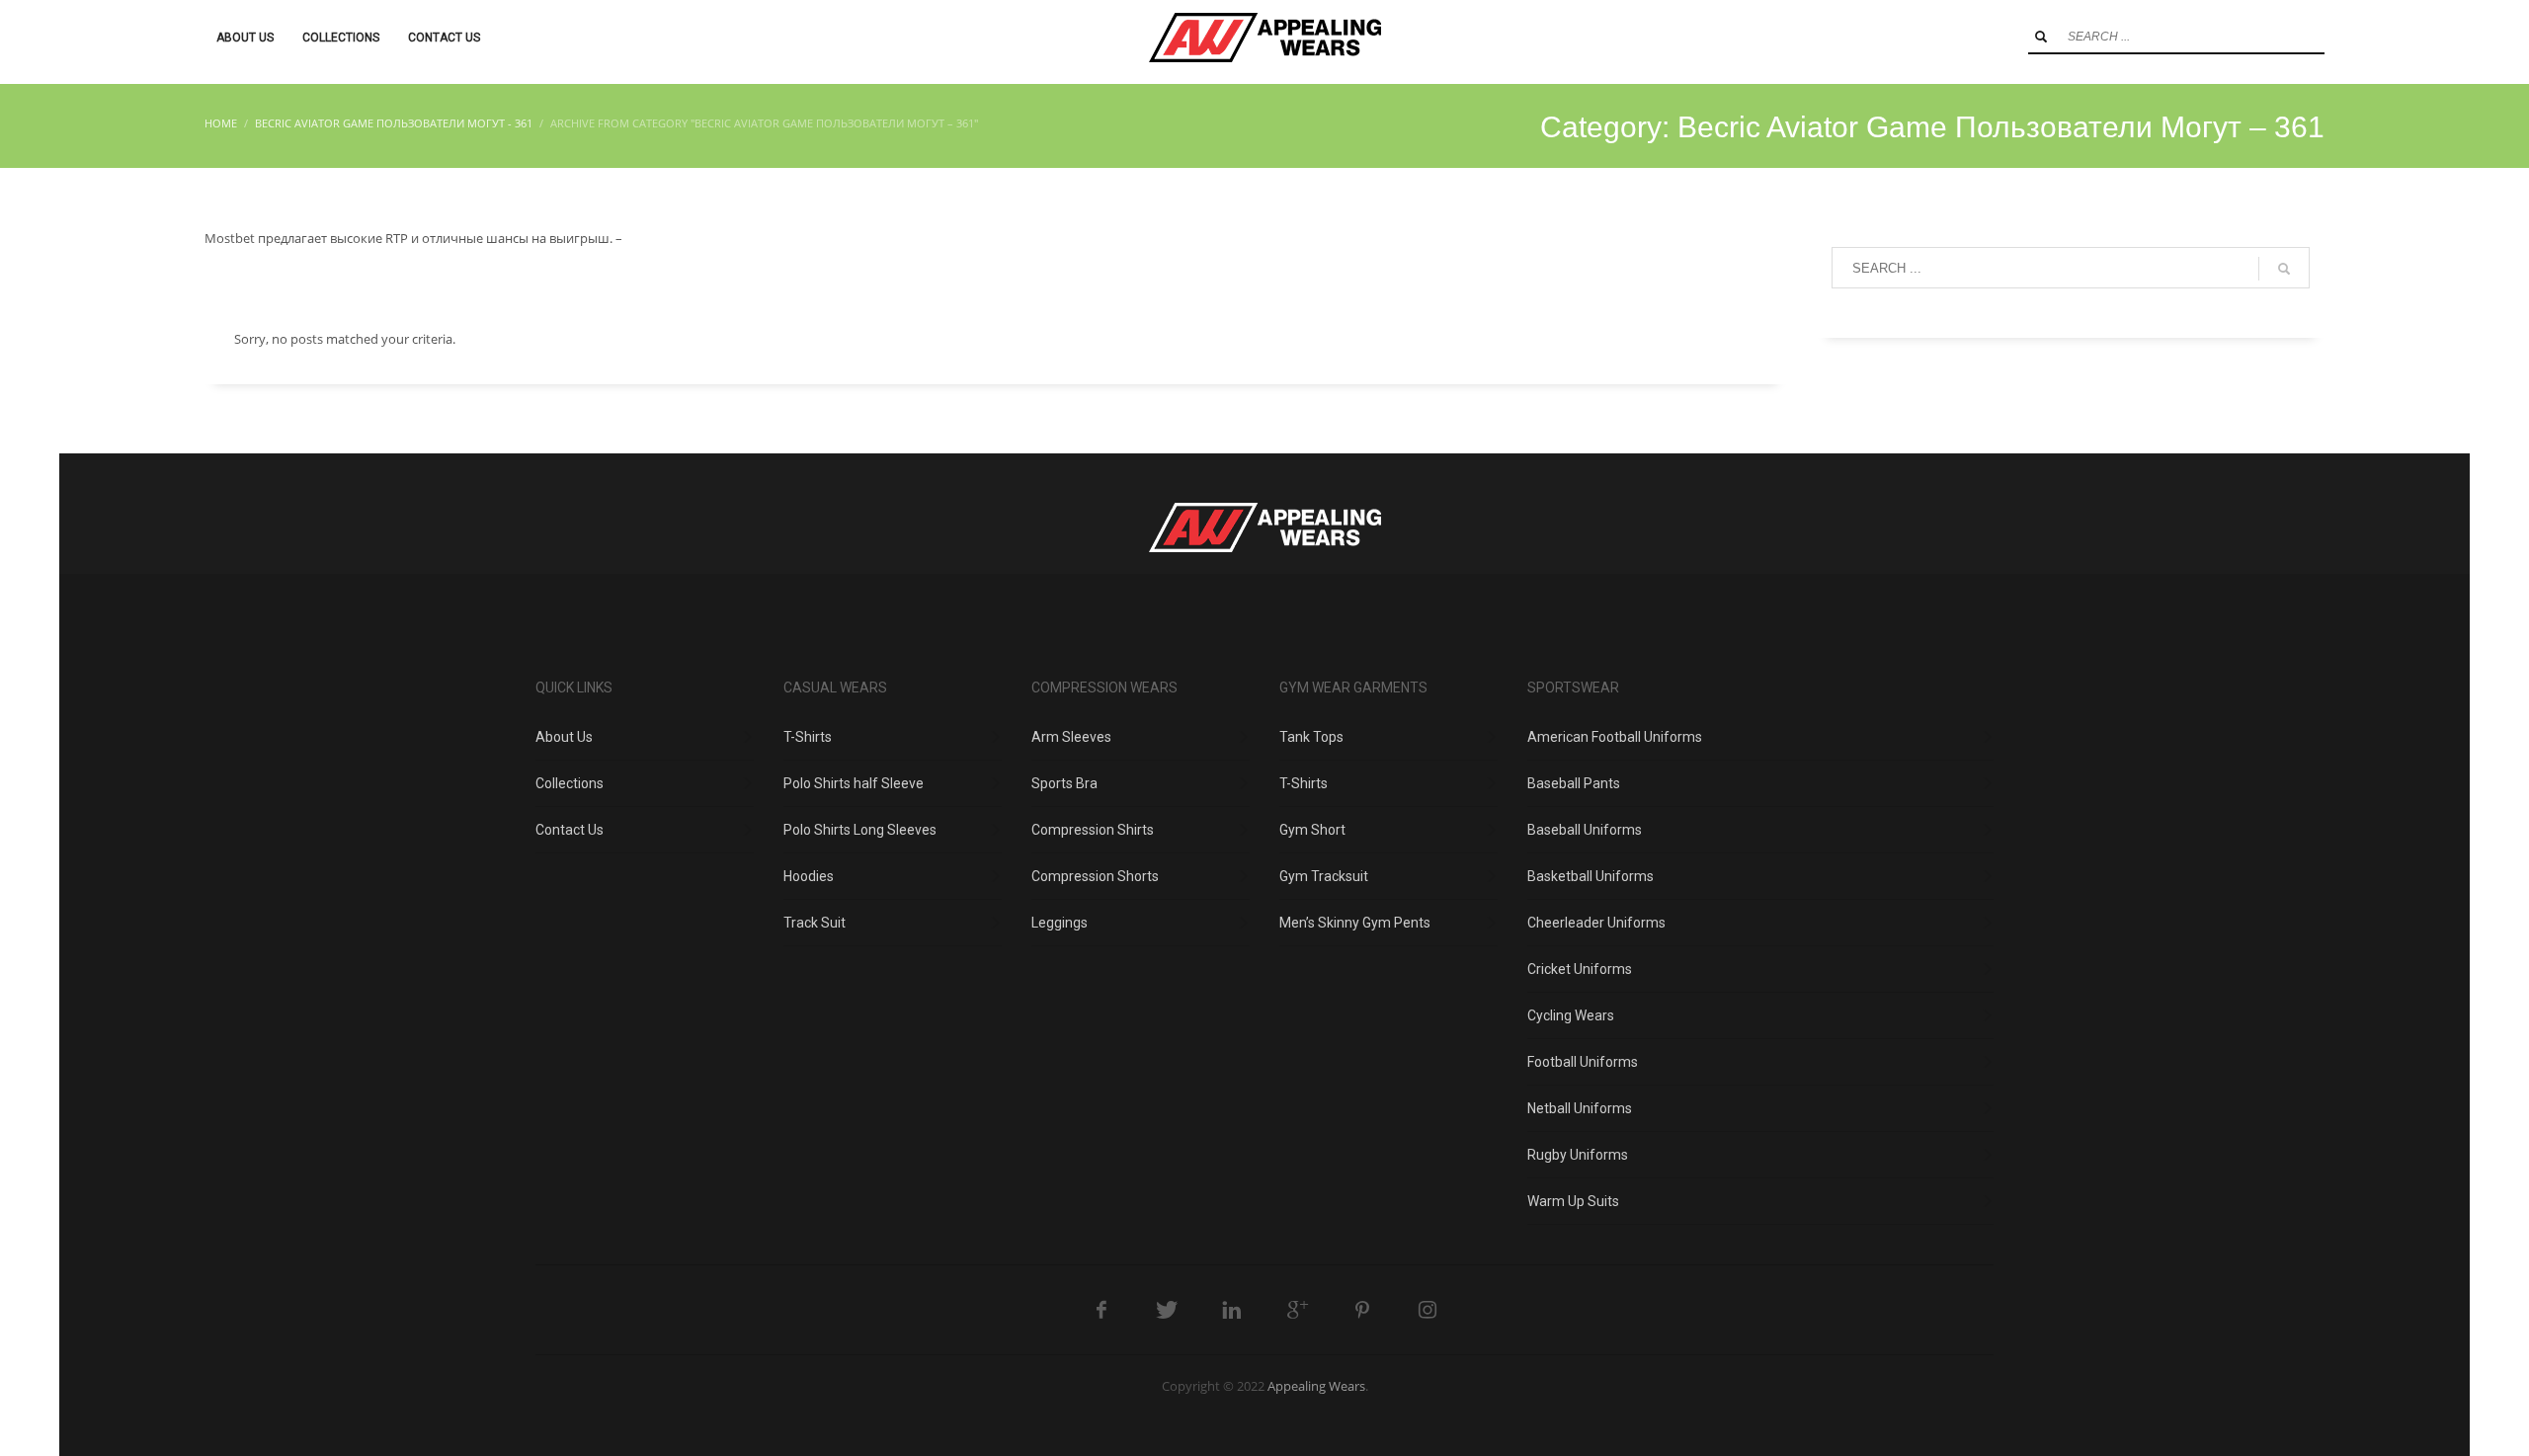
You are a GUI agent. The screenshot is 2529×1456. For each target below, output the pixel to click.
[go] (2041, 37)
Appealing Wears (1316, 1386)
